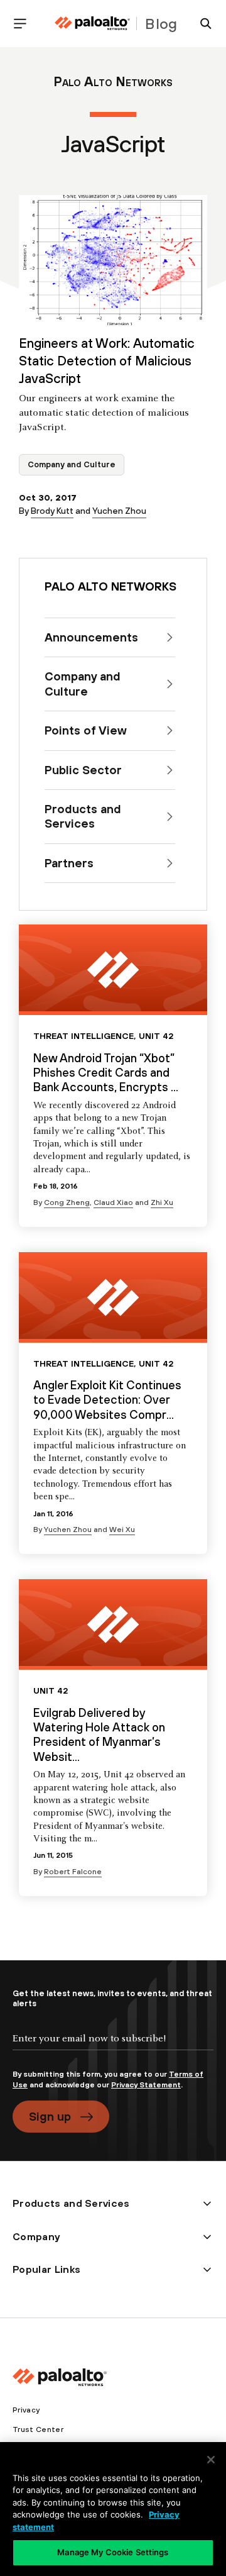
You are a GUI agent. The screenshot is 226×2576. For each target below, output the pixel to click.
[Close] (211, 2460)
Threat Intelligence (83, 1036)
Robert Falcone (73, 1872)
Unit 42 (156, 1036)
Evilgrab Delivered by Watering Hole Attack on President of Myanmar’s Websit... (99, 1735)
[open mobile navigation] (25, 24)
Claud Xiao (113, 1202)
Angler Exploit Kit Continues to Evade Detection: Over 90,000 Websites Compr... (107, 1400)
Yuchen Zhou (119, 511)
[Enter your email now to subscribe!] (113, 2049)
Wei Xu (122, 1529)
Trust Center (38, 2429)
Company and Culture (72, 464)
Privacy (26, 2410)
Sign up (50, 2116)
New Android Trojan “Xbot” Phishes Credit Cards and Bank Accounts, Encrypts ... (106, 1073)
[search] (201, 24)
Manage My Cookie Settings (113, 2552)
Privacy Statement (146, 2085)
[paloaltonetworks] (92, 24)
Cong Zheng (67, 1202)
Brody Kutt (52, 511)
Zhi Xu (162, 1202)
